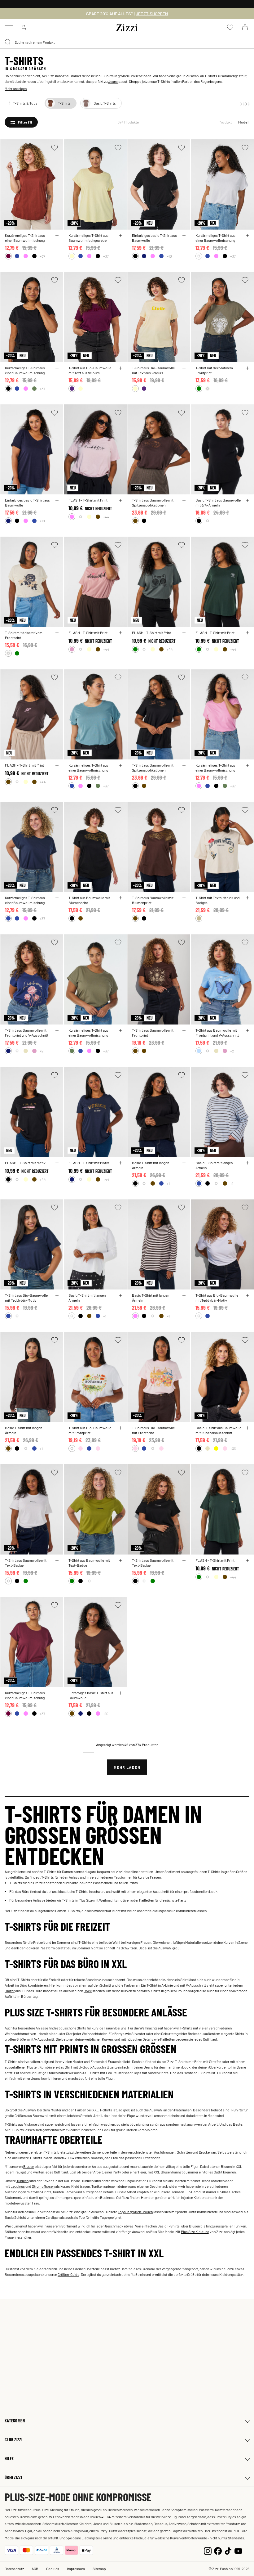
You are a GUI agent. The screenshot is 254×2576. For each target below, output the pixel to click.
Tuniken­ (22, 2181)
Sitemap (99, 2569)
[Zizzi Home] (127, 27)
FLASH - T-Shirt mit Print (88, 500)
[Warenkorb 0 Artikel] (245, 27)
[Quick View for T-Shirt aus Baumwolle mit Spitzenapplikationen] (184, 500)
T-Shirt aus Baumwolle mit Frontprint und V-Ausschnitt (27, 1033)
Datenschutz (14, 2569)
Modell (244, 122)
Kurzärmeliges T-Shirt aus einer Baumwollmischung (25, 238)
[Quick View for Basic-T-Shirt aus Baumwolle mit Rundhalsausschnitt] (247, 1428)
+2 (42, 1051)
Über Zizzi (13, 2477)
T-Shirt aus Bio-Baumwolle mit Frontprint (90, 1430)
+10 (169, 256)
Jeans (113, 81)
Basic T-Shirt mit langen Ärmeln (151, 1165)
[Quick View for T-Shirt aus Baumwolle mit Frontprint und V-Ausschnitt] (57, 1030)
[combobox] (127, 42)
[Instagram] (208, 2550)
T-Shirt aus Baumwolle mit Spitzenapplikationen (153, 502)
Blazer (10, 1991)
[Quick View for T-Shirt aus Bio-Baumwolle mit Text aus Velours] (120, 368)
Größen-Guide (68, 2274)
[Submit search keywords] (8, 42)
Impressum (76, 2569)
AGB (35, 2569)
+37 (42, 256)
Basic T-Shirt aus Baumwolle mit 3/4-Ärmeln (218, 502)
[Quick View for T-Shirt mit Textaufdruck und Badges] (247, 898)
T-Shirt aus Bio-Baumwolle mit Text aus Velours (90, 370)
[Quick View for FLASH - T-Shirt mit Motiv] (57, 1163)
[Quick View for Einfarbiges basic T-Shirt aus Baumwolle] (184, 236)
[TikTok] (228, 2550)
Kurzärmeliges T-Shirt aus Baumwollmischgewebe (88, 238)
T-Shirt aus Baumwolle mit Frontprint (153, 1033)
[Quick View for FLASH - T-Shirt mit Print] (120, 500)
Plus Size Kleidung (195, 2231)
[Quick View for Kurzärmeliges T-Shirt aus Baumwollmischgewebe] (120, 236)
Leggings (18, 2186)
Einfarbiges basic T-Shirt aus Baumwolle (154, 238)
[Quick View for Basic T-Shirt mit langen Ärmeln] (184, 1163)
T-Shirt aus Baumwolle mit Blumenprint (89, 900)
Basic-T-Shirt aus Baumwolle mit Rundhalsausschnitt (218, 1430)
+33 (233, 1448)
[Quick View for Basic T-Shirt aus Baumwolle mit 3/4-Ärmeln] (247, 500)
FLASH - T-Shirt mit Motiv (25, 1163)
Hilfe (9, 2459)
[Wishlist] (55, 148)
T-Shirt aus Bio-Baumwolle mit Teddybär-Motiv (26, 1298)
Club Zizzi (13, 2440)
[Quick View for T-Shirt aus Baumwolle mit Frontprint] (184, 1030)
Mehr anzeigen (16, 88)
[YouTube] (238, 2550)
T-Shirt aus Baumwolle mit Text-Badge (26, 1563)
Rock (88, 1991)
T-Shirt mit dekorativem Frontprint (214, 370)
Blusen (29, 2166)
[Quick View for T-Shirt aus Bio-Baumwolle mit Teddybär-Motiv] (57, 1295)
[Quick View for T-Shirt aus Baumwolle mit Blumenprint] (120, 898)
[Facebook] (218, 2550)
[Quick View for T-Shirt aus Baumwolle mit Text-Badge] (57, 1560)
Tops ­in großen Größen (135, 2212)
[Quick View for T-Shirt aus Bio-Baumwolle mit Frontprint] (120, 1428)
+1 (168, 1183)
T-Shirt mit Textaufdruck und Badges (218, 900)
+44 (106, 517)
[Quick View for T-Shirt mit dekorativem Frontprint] (247, 368)
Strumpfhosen (43, 2186)
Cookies (53, 2569)
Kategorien (15, 2421)
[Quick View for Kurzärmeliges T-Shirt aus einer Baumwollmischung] (57, 236)
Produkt (225, 122)
